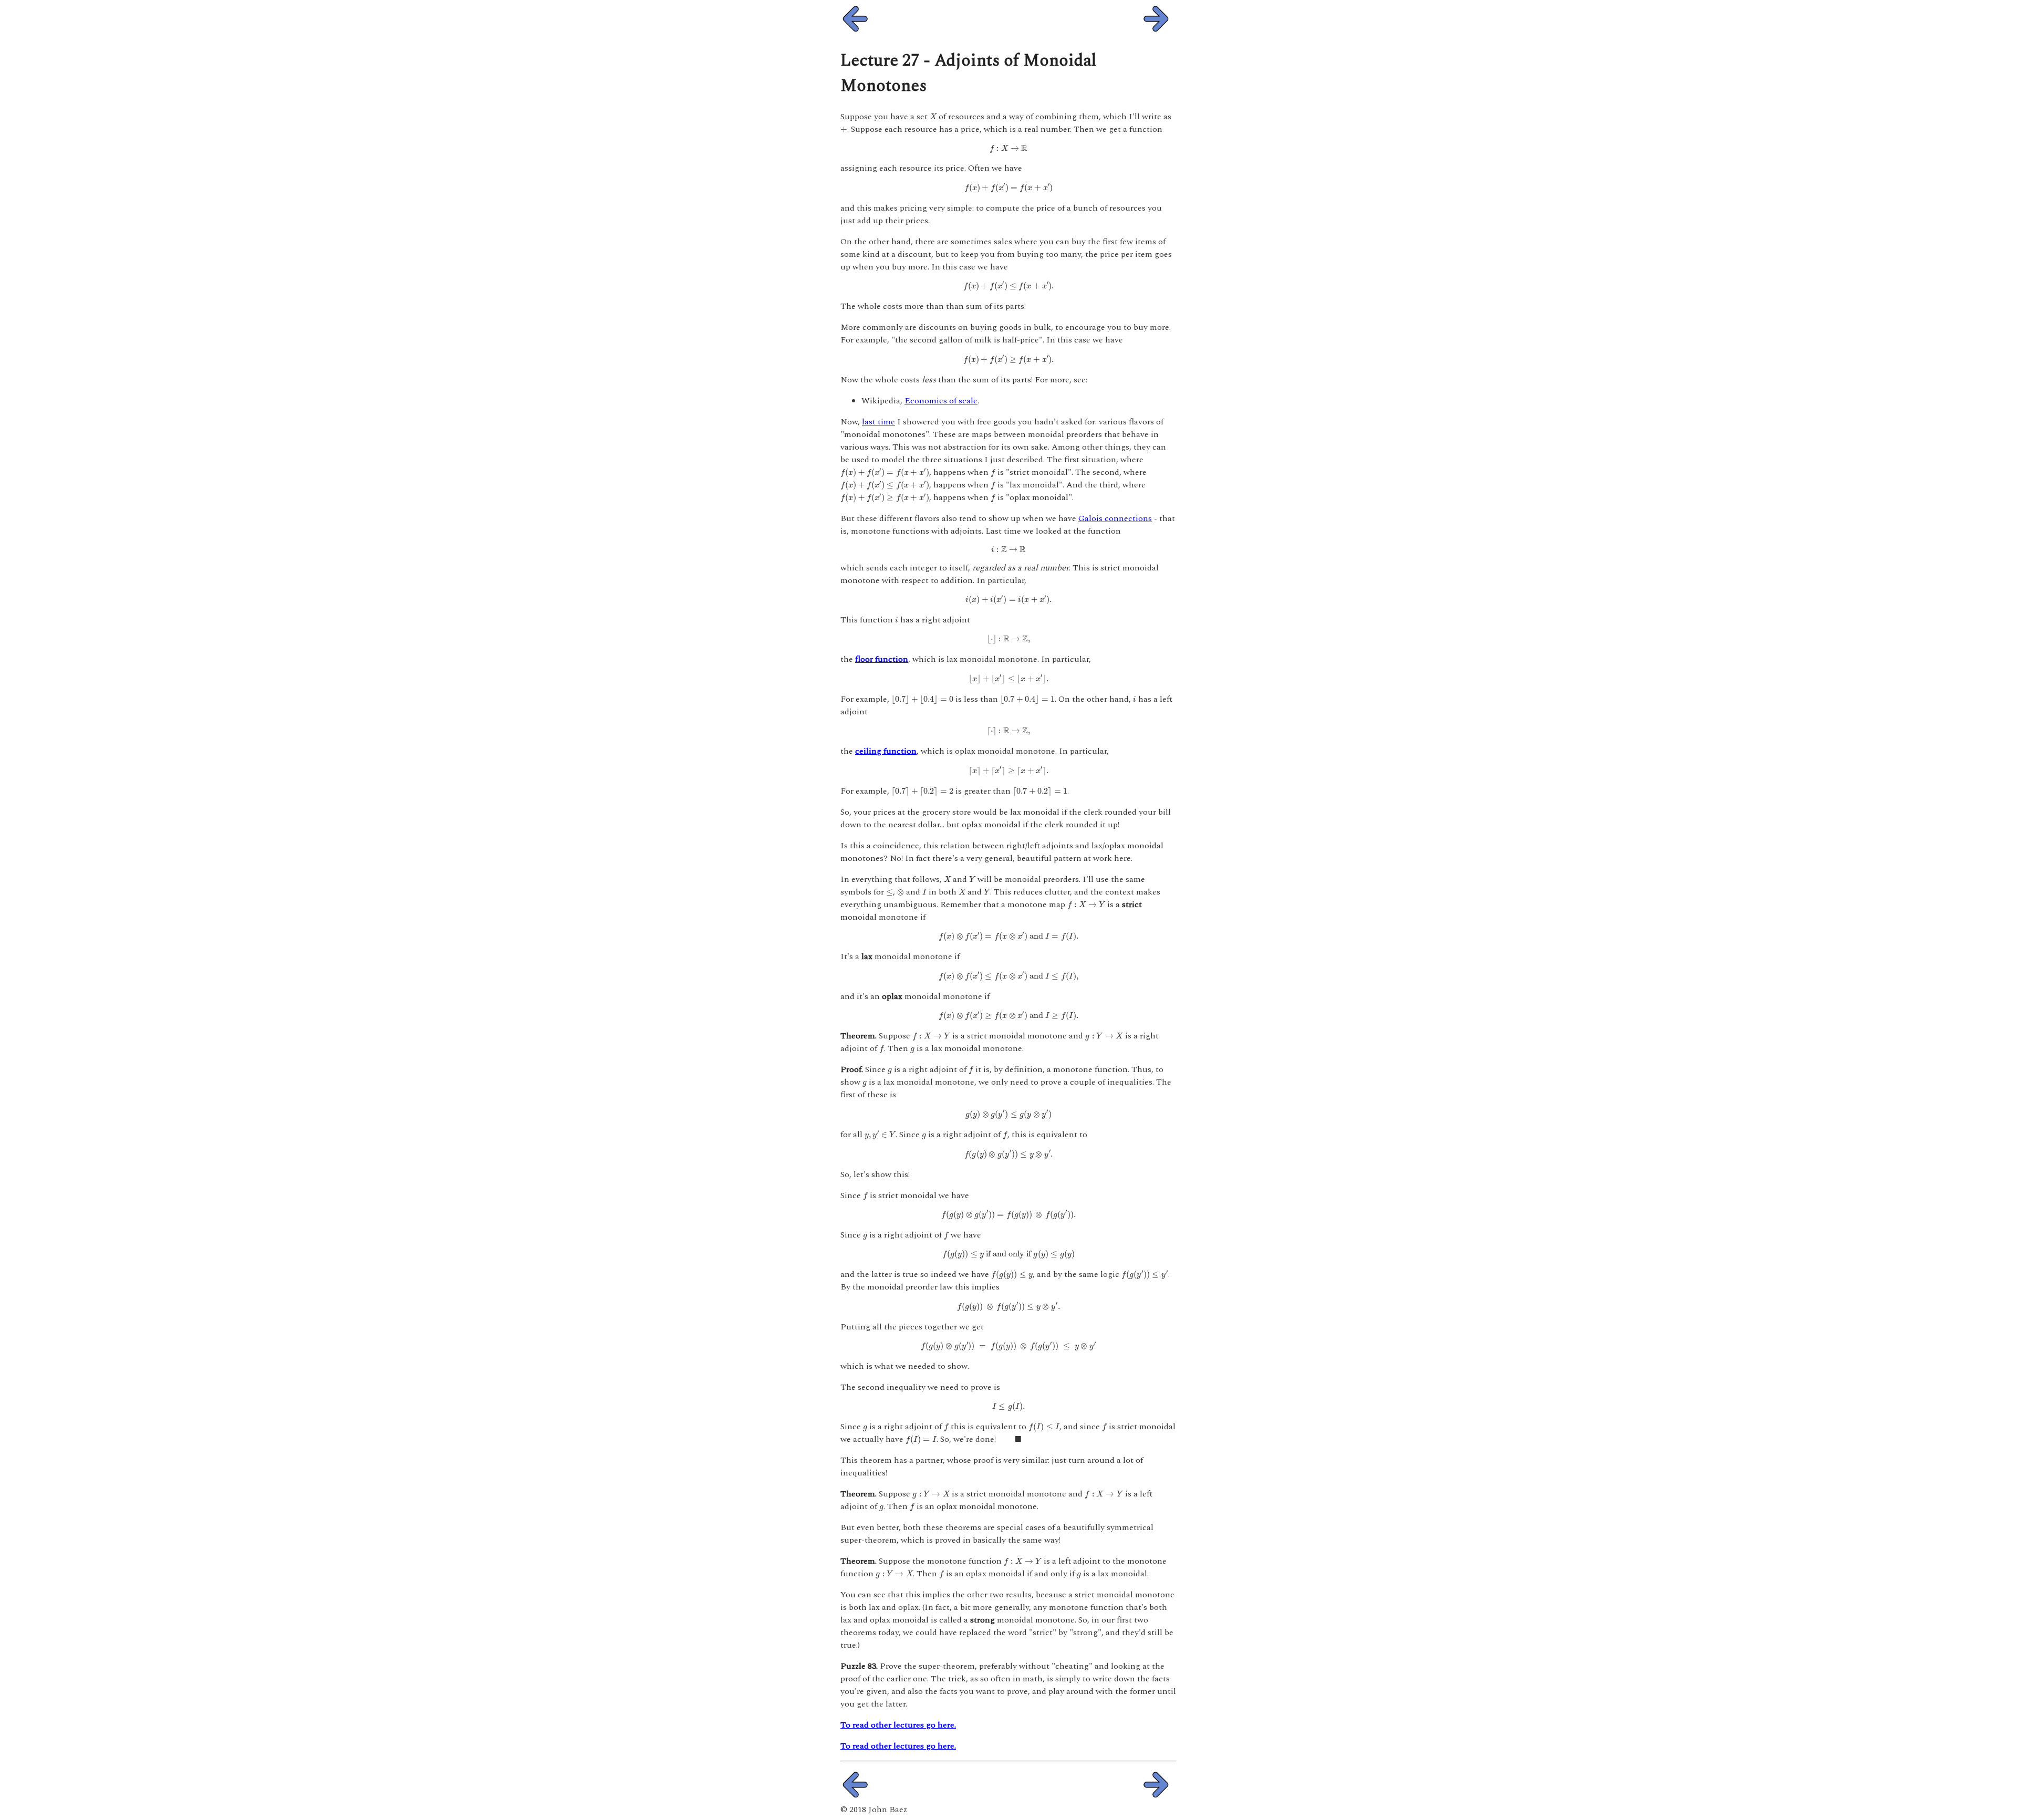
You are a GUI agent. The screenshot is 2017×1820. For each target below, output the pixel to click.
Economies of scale (941, 401)
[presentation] (933, 116)
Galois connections (1115, 518)
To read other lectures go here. (898, 1725)
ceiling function (886, 751)
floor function (882, 659)
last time (878, 422)
